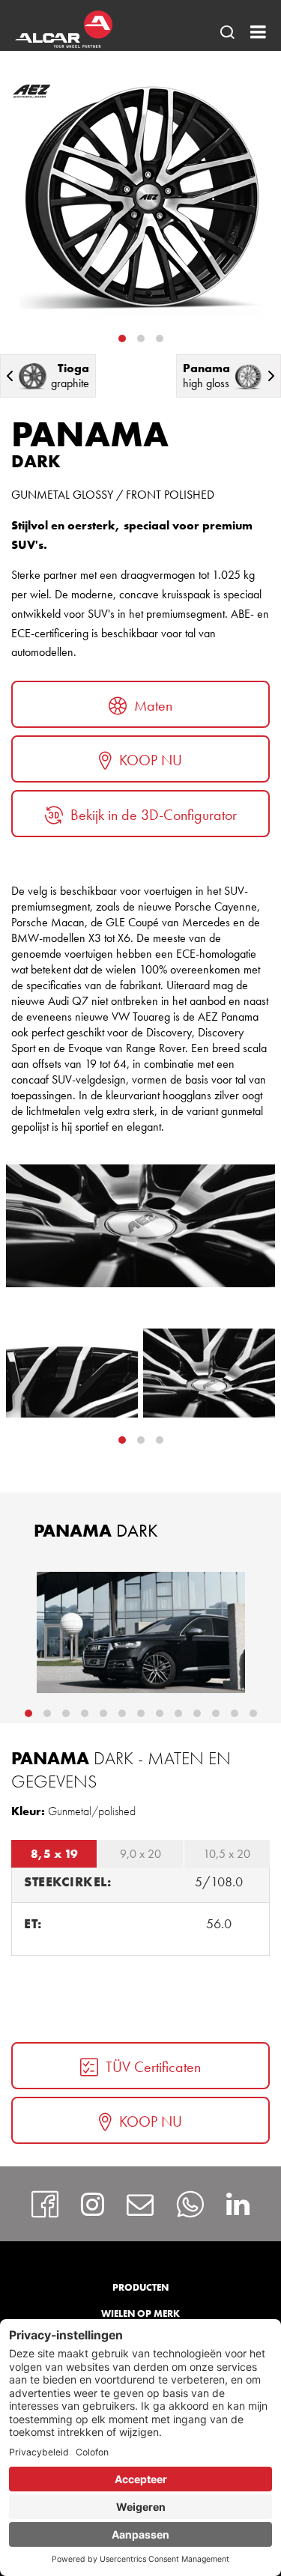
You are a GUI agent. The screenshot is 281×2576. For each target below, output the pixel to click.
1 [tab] (122, 338)
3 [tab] (160, 338)
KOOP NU (151, 760)
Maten (153, 705)
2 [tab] (141, 338)
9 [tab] (178, 1713)
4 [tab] (85, 1713)
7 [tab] (141, 1713)
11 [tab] (216, 1713)
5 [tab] (103, 1713)
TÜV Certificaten (153, 2067)
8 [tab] (160, 1713)
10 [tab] (197, 1713)
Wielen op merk (140, 2314)
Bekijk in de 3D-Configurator (154, 815)
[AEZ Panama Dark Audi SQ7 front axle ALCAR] (140, 1632)
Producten (140, 2287)
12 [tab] (235, 1713)
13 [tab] (253, 1713)
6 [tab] (122, 1713)
